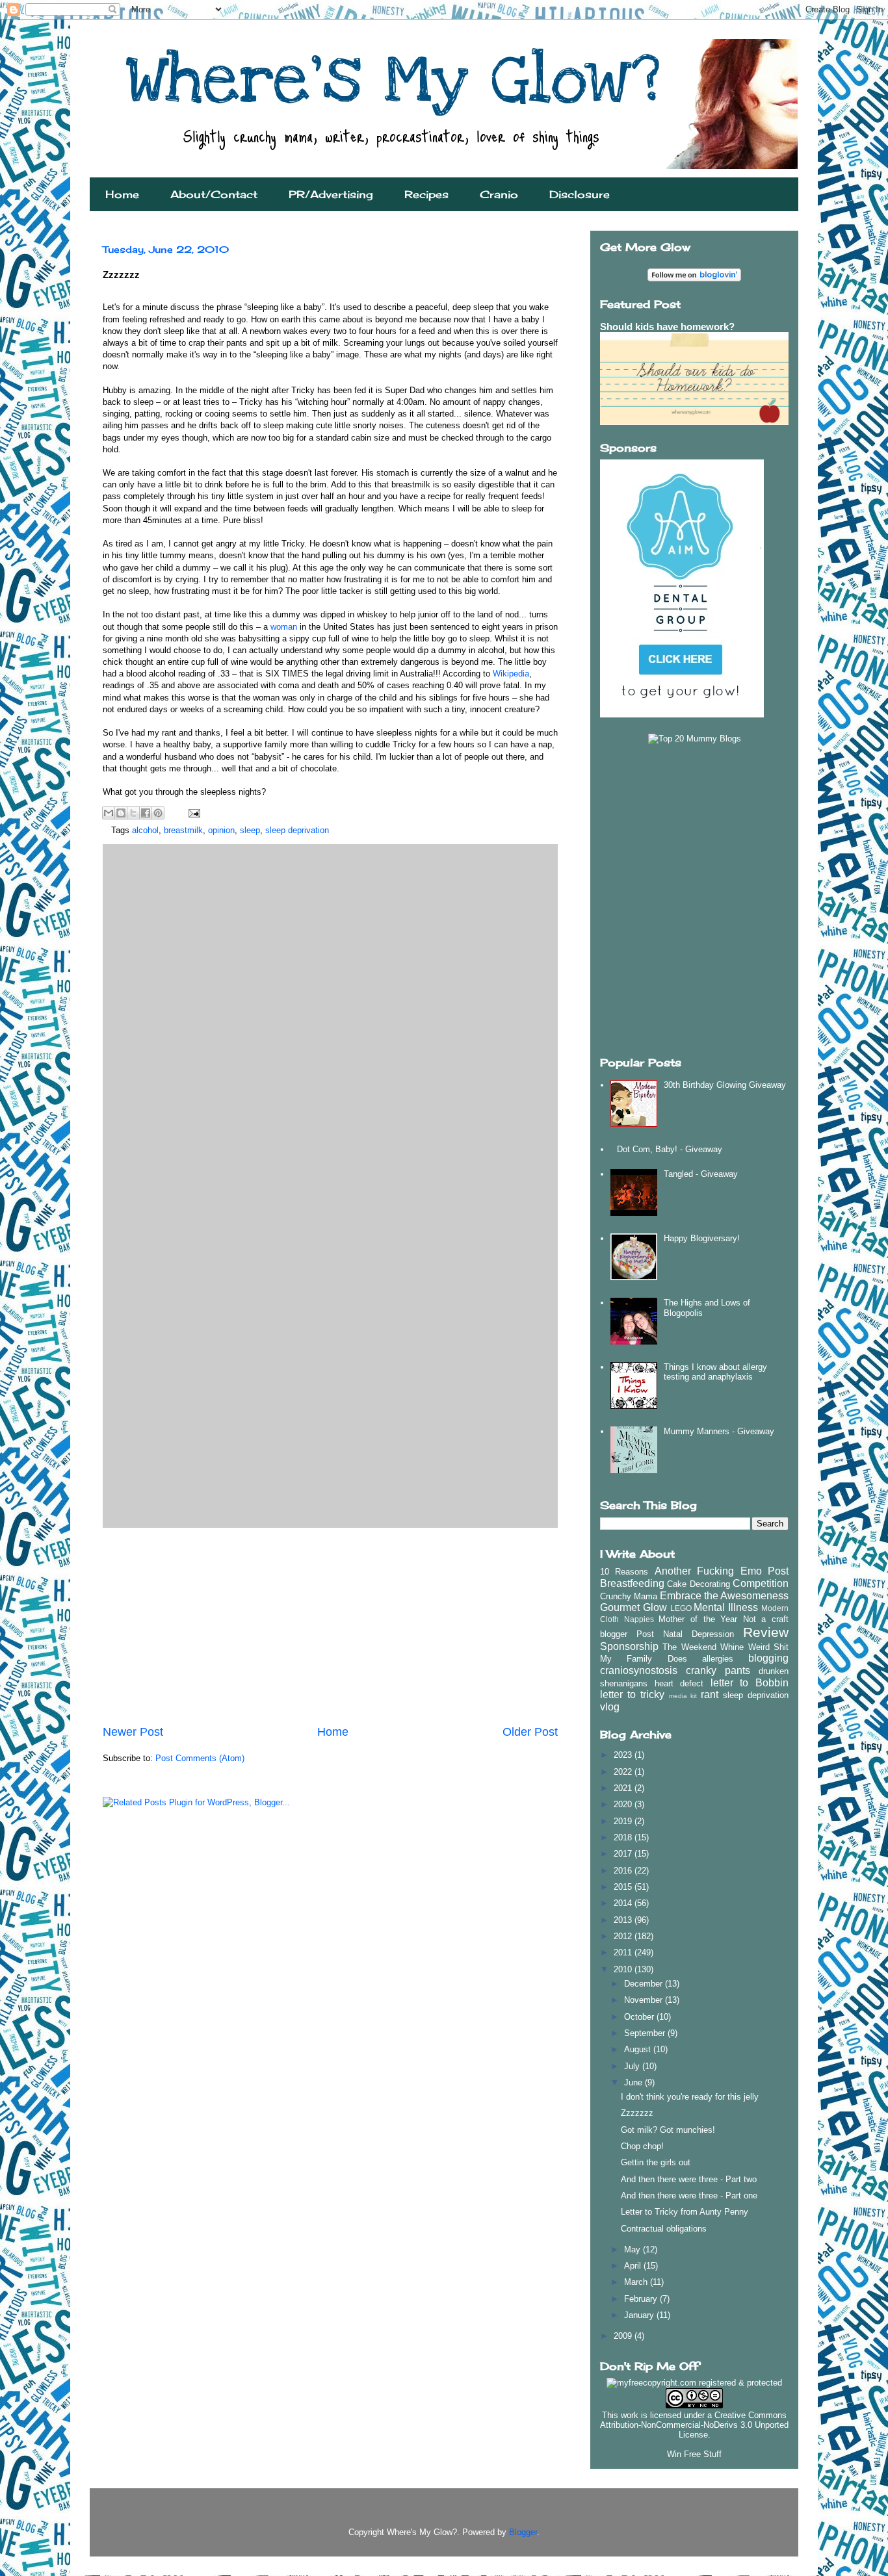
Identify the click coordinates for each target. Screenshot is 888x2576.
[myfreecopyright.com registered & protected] (694, 2383)
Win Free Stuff (694, 2454)
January (640, 2315)
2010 (624, 1969)
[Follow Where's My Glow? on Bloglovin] (694, 278)
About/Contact (214, 194)
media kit (683, 1696)
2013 (624, 1920)
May (633, 2249)
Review (766, 1632)
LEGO (681, 1608)
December (645, 1984)
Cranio (499, 194)
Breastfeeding (632, 1583)
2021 (624, 1788)
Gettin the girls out (656, 2162)
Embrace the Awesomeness (724, 1596)
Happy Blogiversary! (702, 1238)
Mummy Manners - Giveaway (719, 1431)
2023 (624, 1755)
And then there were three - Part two (689, 2179)
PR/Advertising (331, 194)
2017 (624, 1854)
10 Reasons (624, 1572)
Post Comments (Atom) (200, 1758)
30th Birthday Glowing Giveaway (725, 1085)
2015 (624, 1887)
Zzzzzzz (637, 2113)
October (640, 2017)
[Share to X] (133, 813)
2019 (624, 1821)
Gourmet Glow (633, 1607)
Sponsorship (629, 1646)
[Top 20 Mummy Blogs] (695, 739)
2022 (624, 1772)
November (645, 2000)
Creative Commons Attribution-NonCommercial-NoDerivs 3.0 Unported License (694, 2425)
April (634, 2266)
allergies (718, 1659)
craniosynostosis (639, 1670)
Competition (761, 1583)
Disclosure (580, 194)
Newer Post (133, 1732)
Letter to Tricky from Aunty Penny (685, 2212)
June (634, 2082)
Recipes (426, 194)
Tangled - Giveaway (701, 1174)
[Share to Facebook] (146, 813)
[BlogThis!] (121, 813)
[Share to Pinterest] (158, 813)
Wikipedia (511, 674)
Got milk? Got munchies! (668, 2130)
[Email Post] (192, 813)
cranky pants (718, 1670)
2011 (624, 1952)
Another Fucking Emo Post (722, 1571)
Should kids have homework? (667, 327)
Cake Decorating (698, 1584)
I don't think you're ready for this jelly (690, 2097)
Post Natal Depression (685, 1634)
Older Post (530, 1732)
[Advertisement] (330, 1626)
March (637, 2282)
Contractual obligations (664, 2229)
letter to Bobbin (750, 1683)
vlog (610, 1707)
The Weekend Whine (703, 1647)
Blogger (523, 2532)
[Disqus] (330, 1016)
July (633, 2066)
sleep (250, 830)
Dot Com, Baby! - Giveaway (670, 1149)
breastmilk (183, 830)
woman (284, 627)
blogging (768, 1658)
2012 (624, 1936)
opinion (221, 830)
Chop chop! (642, 2146)
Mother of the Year (698, 1619)
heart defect (679, 1683)
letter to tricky (632, 1694)
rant (710, 1694)
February (642, 2299)
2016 (624, 1871)
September (646, 2033)
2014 (624, 1903)
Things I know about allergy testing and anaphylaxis (715, 1372)
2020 (624, 1804)
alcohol (145, 830)
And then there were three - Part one (689, 2196)
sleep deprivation (297, 830)
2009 (624, 2336)
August (639, 2049)
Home (122, 194)
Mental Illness (726, 1607)
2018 (624, 1837)
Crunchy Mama (629, 1596)
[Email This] (109, 813)
